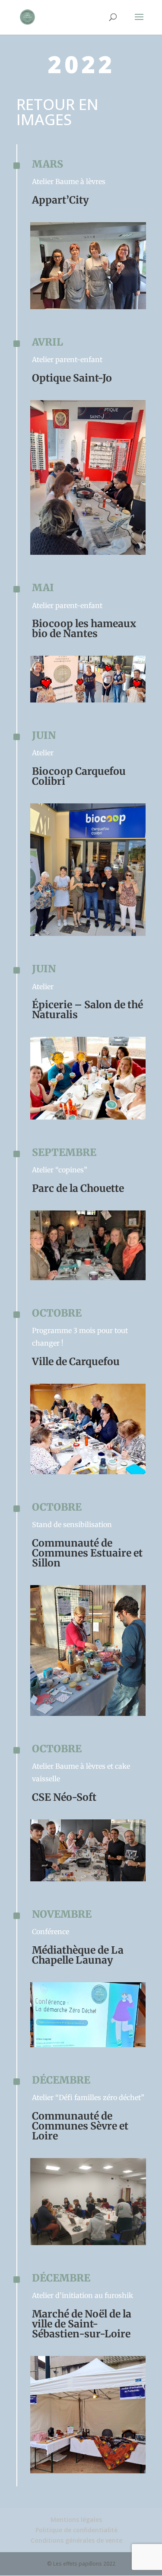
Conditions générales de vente (76, 2540)
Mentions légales (76, 2519)
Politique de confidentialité (76, 2530)
